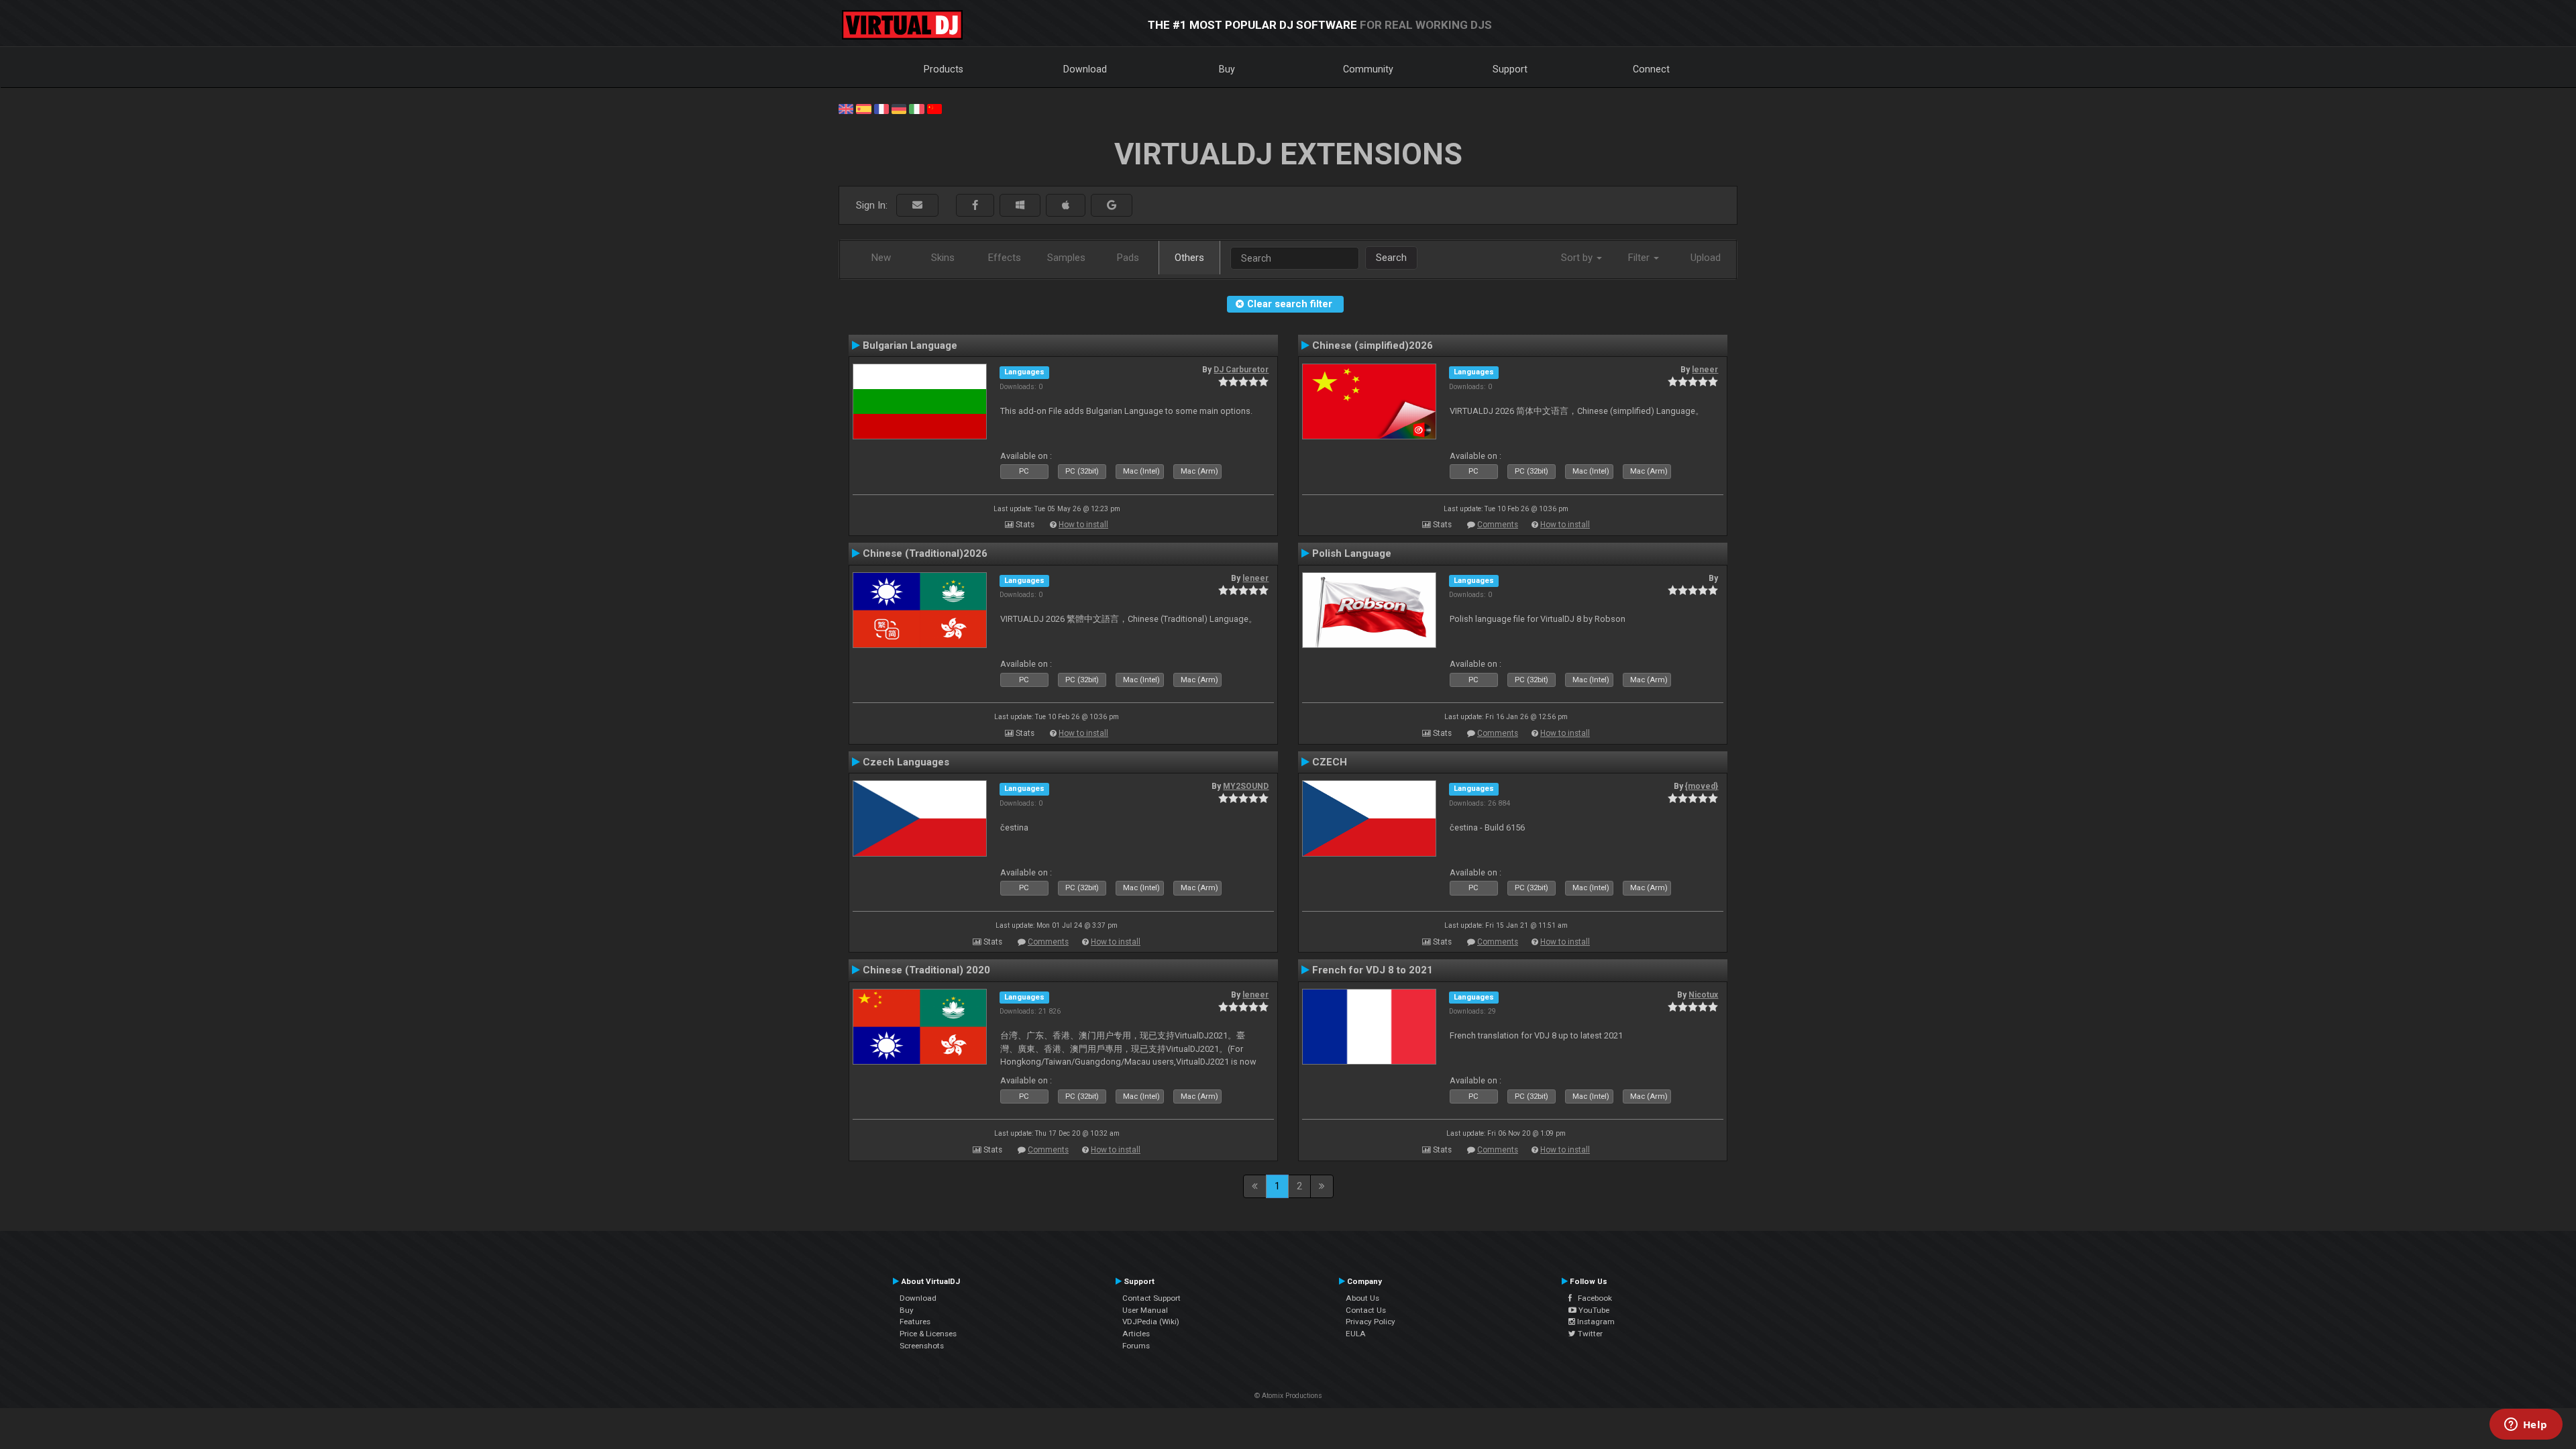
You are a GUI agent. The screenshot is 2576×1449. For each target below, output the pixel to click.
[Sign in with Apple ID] (1066, 206)
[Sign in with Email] (917, 206)
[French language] (881, 108)
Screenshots (922, 1346)
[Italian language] (916, 108)
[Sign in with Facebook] (975, 206)
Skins (943, 258)
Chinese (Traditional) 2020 (926, 970)
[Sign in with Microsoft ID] (1020, 206)
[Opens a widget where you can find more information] (2526, 1426)
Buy (1227, 69)
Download (1085, 69)
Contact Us (1366, 1310)
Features (915, 1322)
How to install (1083, 525)
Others (1189, 258)
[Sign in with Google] (1112, 206)
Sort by (1578, 258)
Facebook (1592, 1298)
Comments (1498, 525)
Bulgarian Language (910, 345)
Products (944, 69)
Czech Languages (906, 762)
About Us (1362, 1298)
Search (1391, 258)
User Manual (1145, 1310)
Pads (1128, 258)
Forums (1136, 1346)
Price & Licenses (928, 1334)
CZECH (1330, 762)
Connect (1651, 69)
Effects (1005, 258)
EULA (1356, 1334)
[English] (846, 108)
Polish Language (1352, 553)
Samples (1066, 258)
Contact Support (1151, 1298)
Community (1368, 69)
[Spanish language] (863, 108)
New (881, 258)
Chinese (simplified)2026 (1373, 345)
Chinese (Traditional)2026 (925, 553)
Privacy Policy (1371, 1322)
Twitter (1589, 1334)
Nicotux (1703, 995)
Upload (1706, 258)
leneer (1705, 370)
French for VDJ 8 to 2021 (1373, 970)
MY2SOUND (1246, 786)
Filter (1640, 258)
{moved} (1702, 786)
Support (1510, 69)
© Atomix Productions (1288, 1396)
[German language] (899, 108)
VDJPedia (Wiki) (1151, 1322)
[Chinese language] (934, 108)
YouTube (1593, 1310)
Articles (1136, 1334)
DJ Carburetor (1241, 370)
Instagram (1595, 1322)
